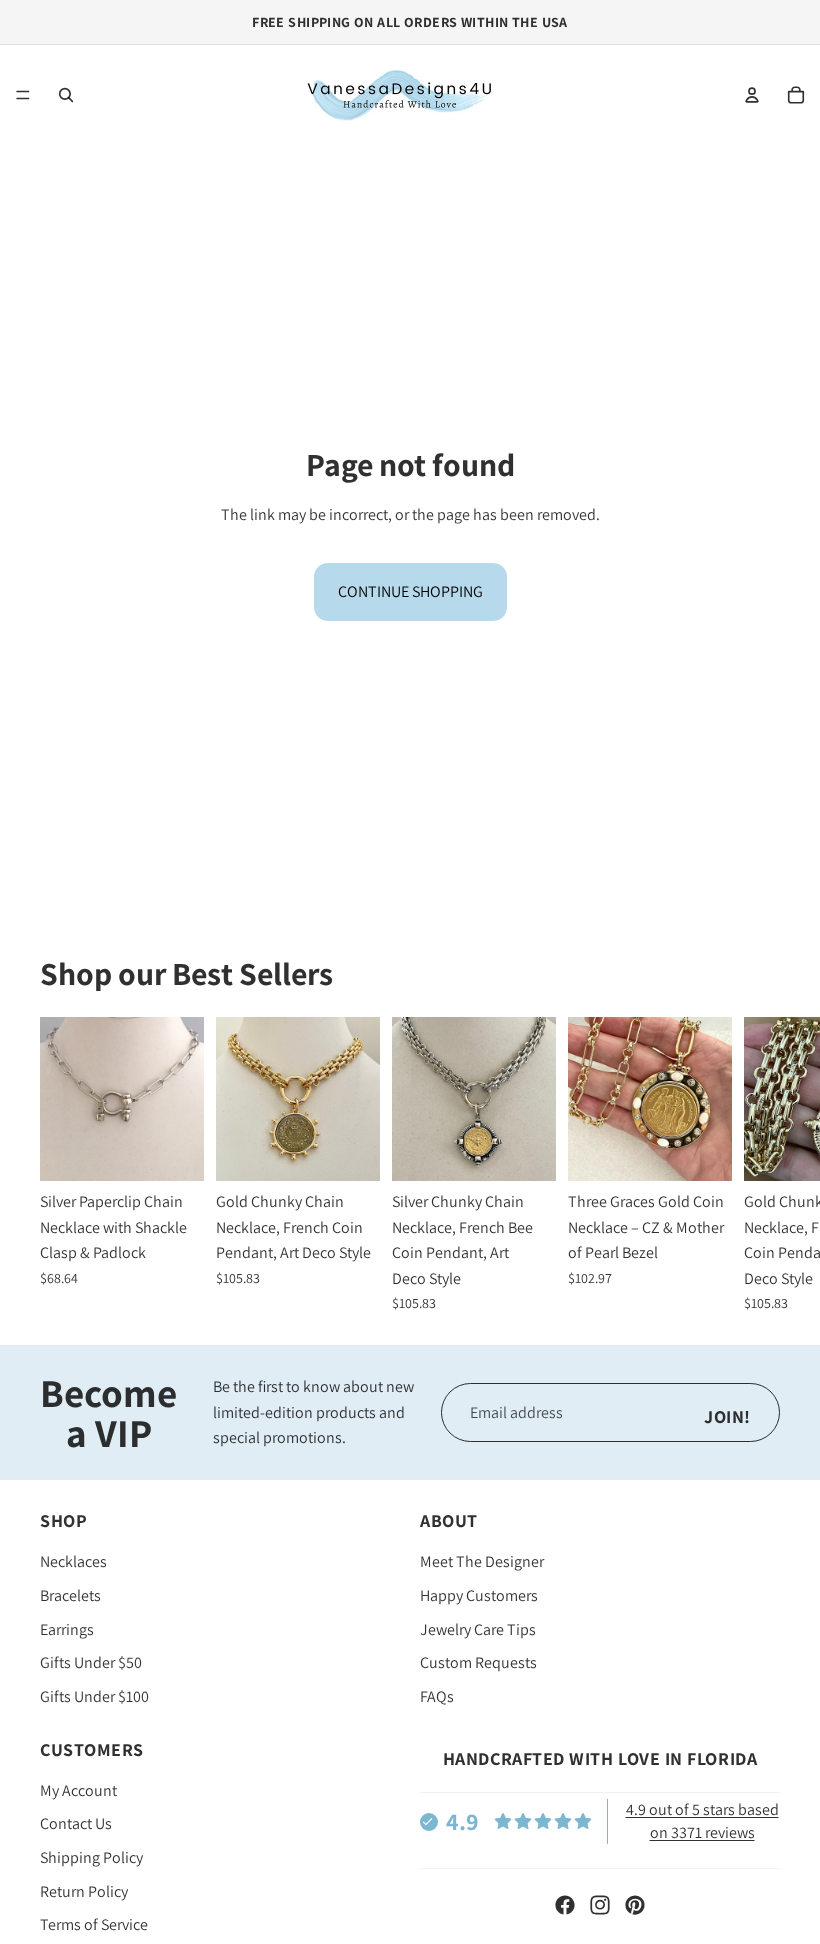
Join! (727, 1416)
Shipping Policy (91, 1857)
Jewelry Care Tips (478, 1629)
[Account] (752, 95)
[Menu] (23, 95)
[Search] (66, 95)
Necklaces (73, 1561)
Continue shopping (410, 591)
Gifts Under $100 (94, 1696)
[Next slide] (758, 1164)
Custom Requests (478, 1662)
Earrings (67, 1629)
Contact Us (76, 1823)
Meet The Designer (482, 1561)
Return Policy (84, 1891)
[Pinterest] (635, 1905)
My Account (78, 1790)
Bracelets (70, 1595)
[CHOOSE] (173, 1150)
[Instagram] (600, 1905)
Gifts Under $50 (91, 1662)
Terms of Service (94, 1924)
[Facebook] (565, 1905)
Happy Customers (479, 1595)
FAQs (437, 1696)
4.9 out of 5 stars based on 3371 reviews (702, 1820)
